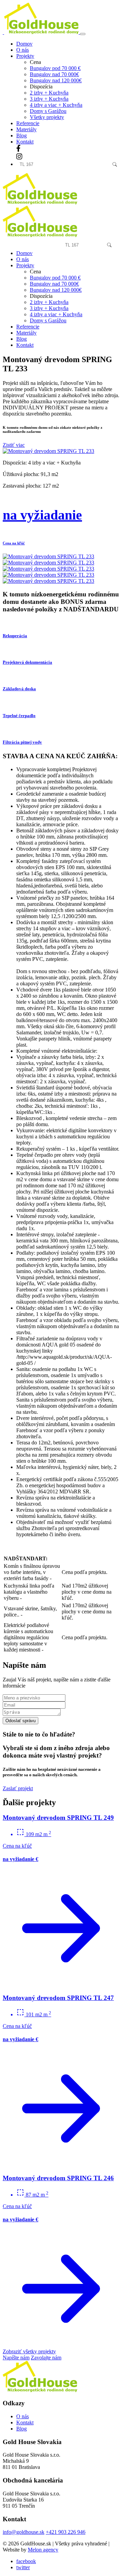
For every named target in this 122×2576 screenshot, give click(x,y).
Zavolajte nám (46, 2358)
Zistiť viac (14, 445)
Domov (24, 44)
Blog (22, 135)
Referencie (28, 123)
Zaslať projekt (18, 1788)
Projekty (25, 265)
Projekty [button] (25, 56)
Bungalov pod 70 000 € (55, 68)
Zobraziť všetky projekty (29, 2351)
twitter (23, 2567)
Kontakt (25, 142)
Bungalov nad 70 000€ (54, 74)
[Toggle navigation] (83, 34)
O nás (23, 50)
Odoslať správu (21, 1721)
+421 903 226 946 (66, 2532)
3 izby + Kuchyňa (49, 99)
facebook (26, 2561)
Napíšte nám (16, 2358)
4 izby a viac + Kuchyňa (56, 105)
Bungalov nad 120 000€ (56, 80)
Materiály (26, 129)
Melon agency (43, 2550)
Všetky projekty (47, 117)
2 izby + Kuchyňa (49, 93)
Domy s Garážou (48, 111)
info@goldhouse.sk (24, 2532)
